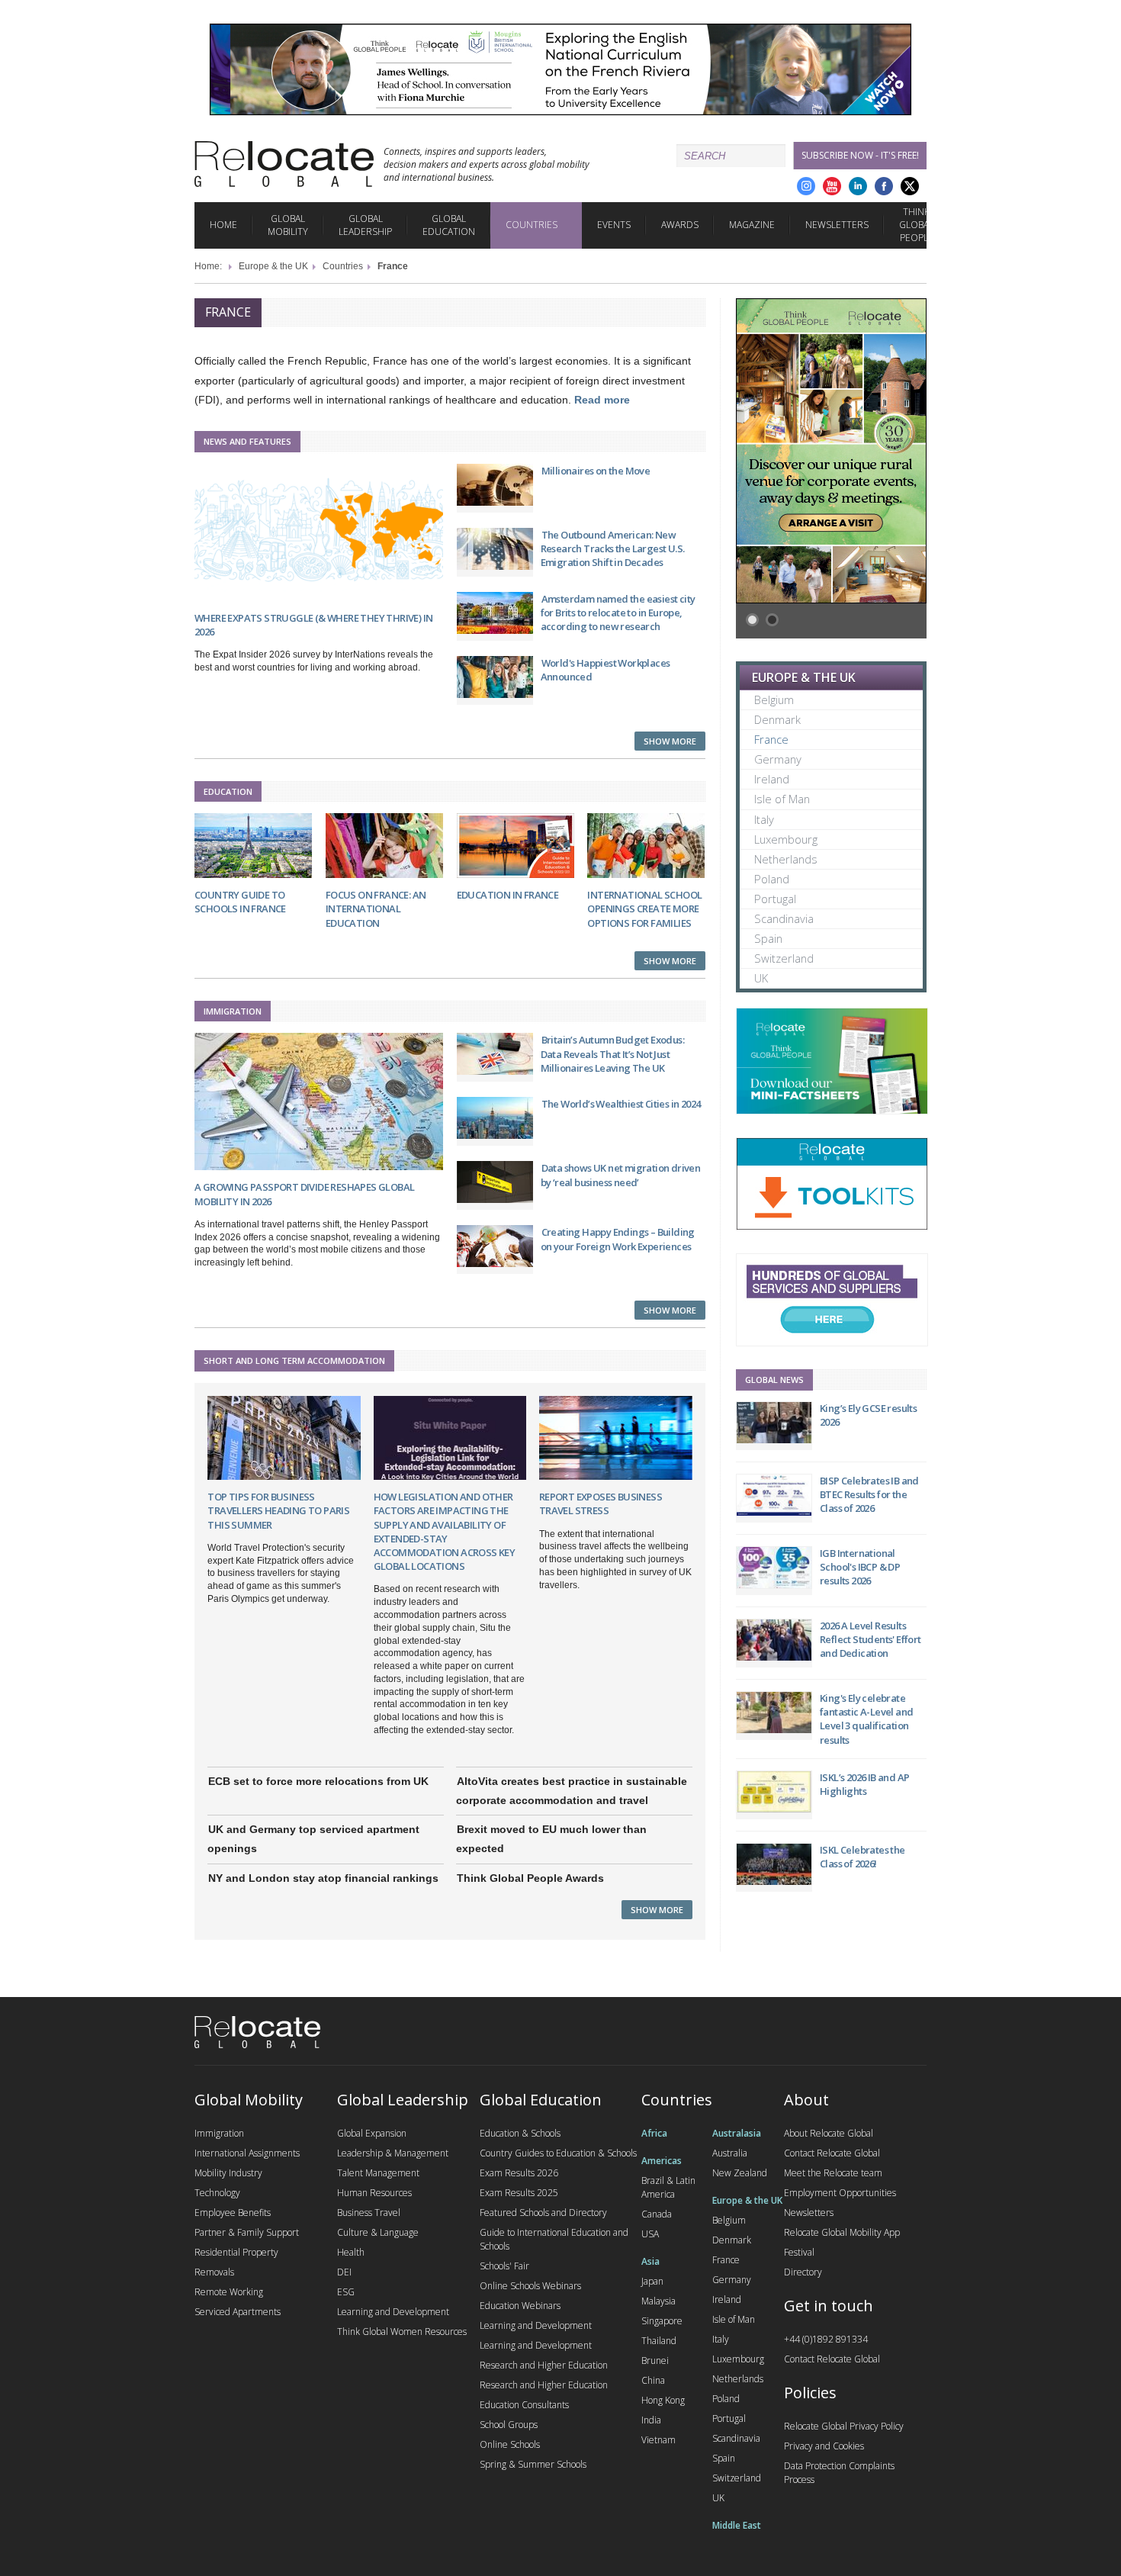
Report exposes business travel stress (601, 1503)
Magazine (752, 225)
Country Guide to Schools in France (240, 902)
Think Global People (916, 225)
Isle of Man (782, 799)
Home (223, 225)
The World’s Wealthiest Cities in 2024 (621, 1104)
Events (614, 225)
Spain (768, 938)
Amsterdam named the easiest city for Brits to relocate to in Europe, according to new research (618, 613)
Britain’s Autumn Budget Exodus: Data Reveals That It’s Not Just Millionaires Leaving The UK (612, 1053)
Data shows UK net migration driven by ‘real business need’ (621, 1175)
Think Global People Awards (530, 1878)
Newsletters (837, 225)
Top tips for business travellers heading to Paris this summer (278, 1510)
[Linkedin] (858, 186)
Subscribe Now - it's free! (860, 155)
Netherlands (786, 859)
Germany (778, 759)
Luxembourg (786, 839)
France (771, 739)
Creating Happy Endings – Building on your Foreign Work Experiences (618, 1239)
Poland (772, 879)
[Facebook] (884, 186)
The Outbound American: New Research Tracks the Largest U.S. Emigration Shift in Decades (613, 548)
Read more (602, 400)
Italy (764, 819)
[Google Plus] (806, 186)
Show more (670, 741)
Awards (680, 225)
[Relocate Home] (284, 164)
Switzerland (784, 958)
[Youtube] (832, 186)
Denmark (777, 719)
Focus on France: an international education (376, 909)
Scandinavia (784, 918)
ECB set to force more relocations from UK (318, 1781)
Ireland (772, 779)
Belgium (774, 699)
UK (761, 978)
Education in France (508, 895)
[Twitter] (910, 186)
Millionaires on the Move (596, 471)
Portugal (775, 899)
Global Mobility (288, 225)
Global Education (449, 225)
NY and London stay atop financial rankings (323, 1878)
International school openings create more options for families (644, 909)
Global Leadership (365, 225)
